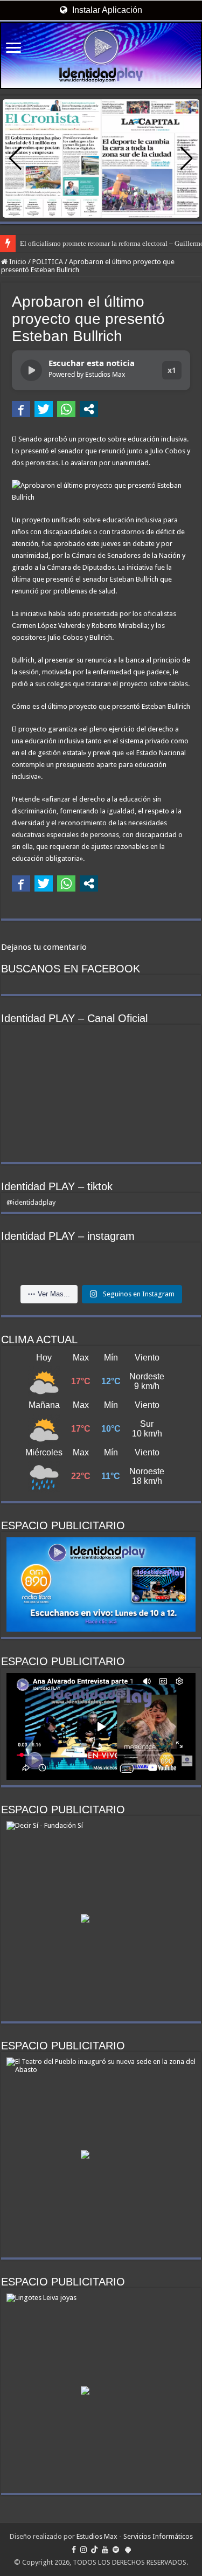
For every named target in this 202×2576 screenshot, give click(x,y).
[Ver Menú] (13, 49)
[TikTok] (94, 2550)
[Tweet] (44, 409)
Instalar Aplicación (106, 10)
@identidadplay (31, 1202)
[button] (187, 158)
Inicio (17, 262)
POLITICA (48, 262)
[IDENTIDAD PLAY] (101, 56)
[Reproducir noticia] (31, 370)
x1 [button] (172, 370)
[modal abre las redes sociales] (89, 409)
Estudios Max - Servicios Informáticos (135, 2536)
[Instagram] (83, 2550)
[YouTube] (105, 2550)
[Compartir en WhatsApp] (66, 409)
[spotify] (116, 2550)
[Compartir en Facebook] (21, 409)
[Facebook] (74, 2550)
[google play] (128, 2550)
